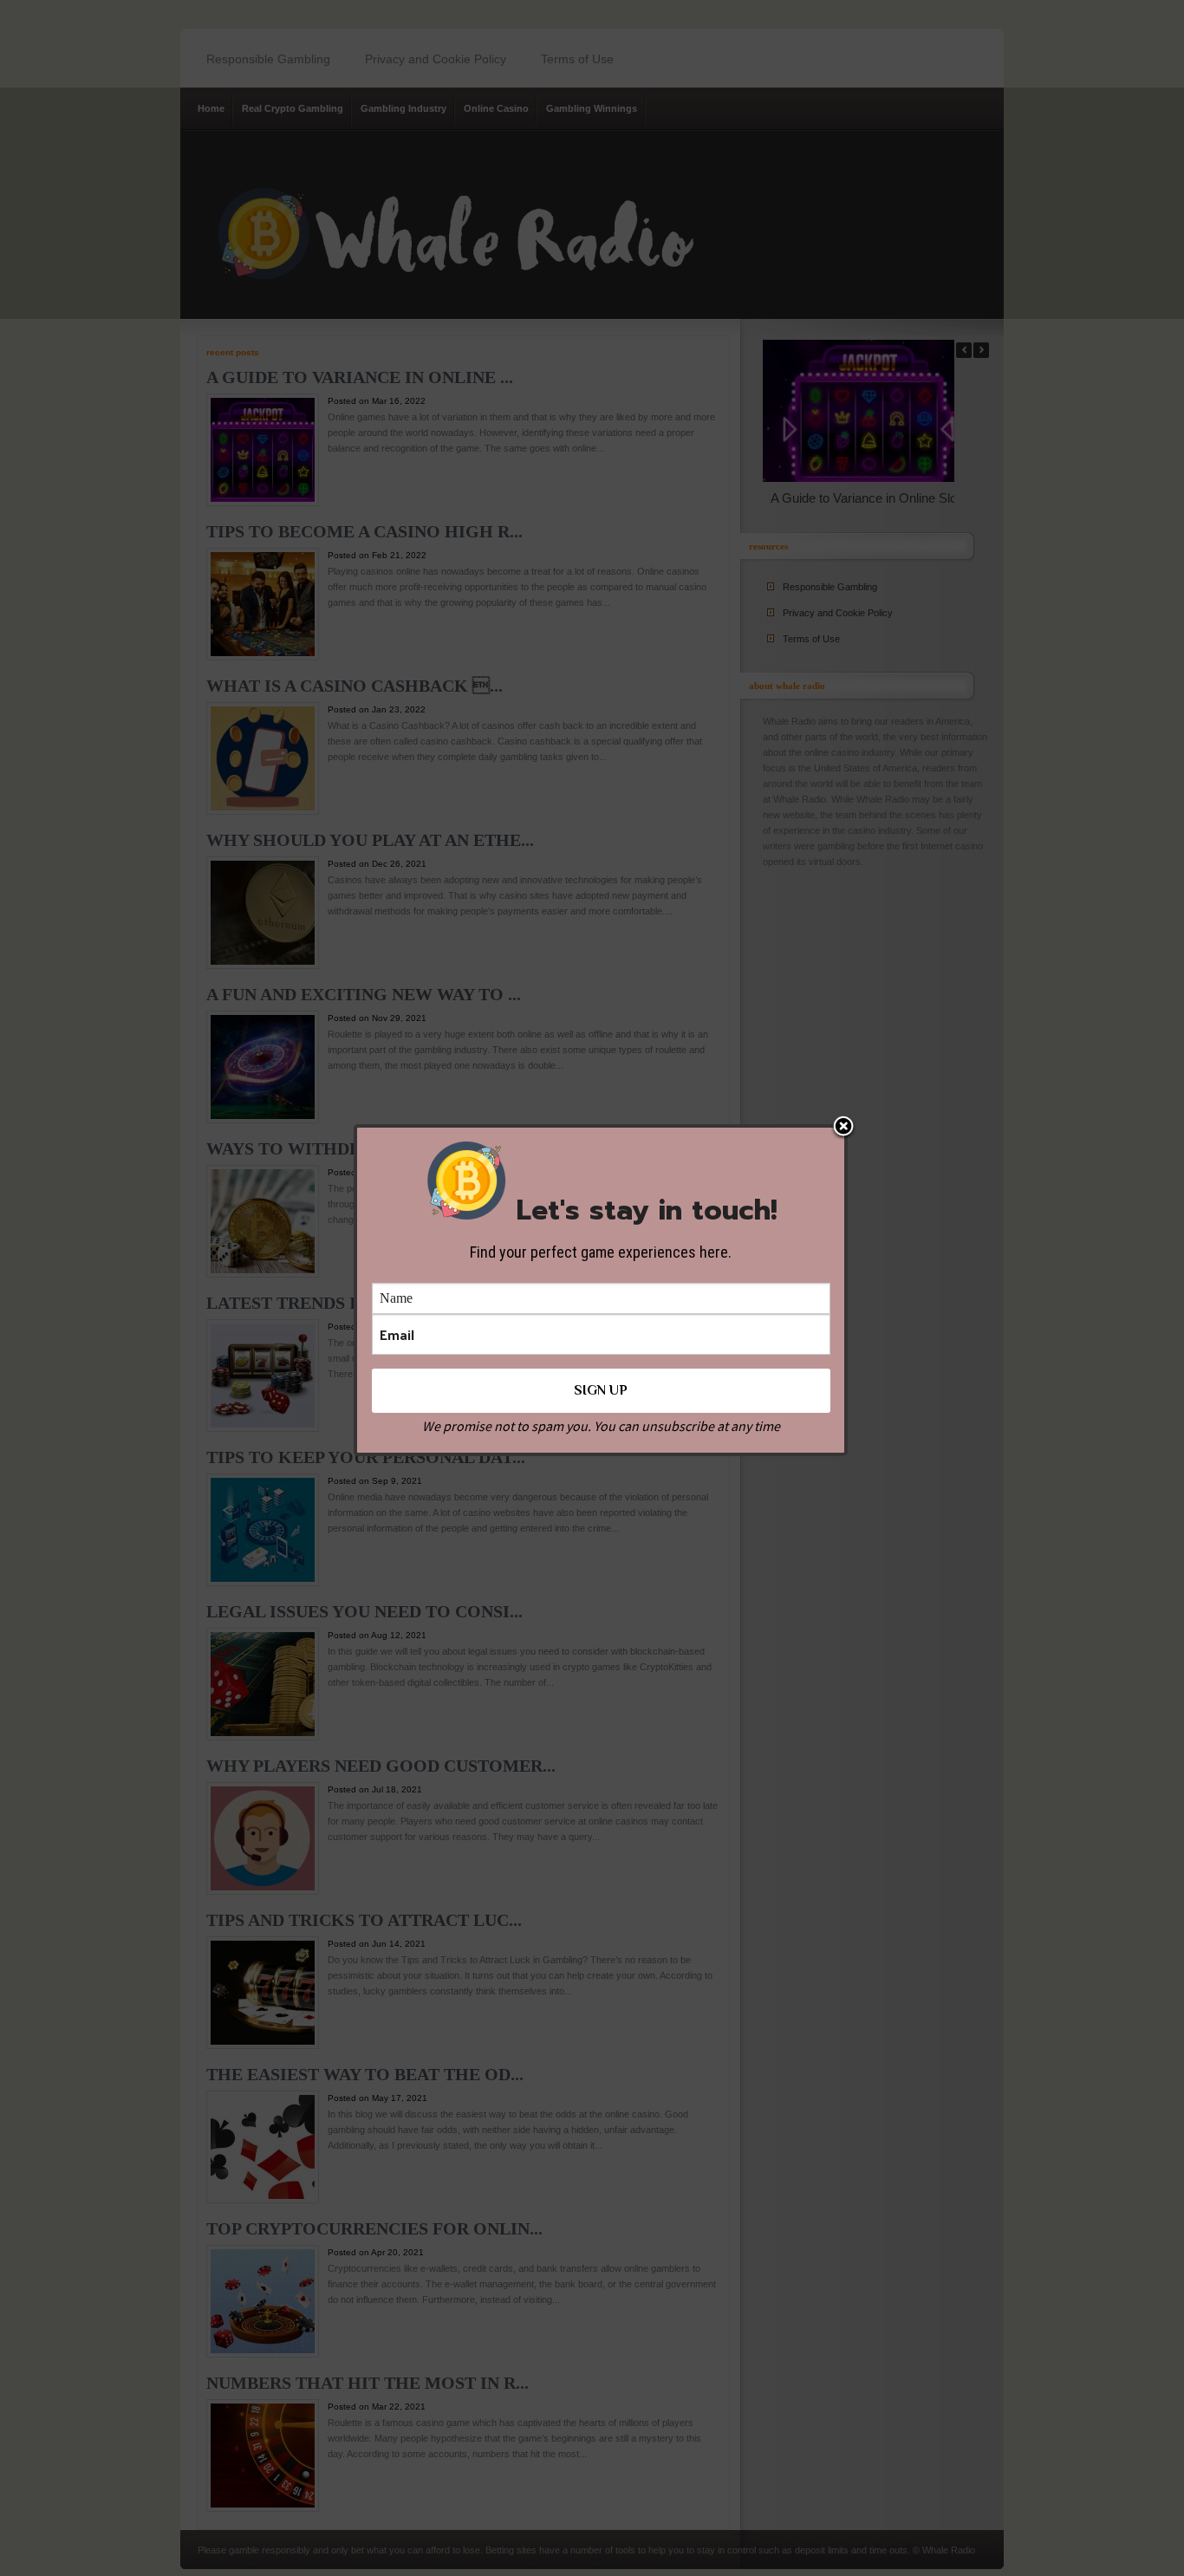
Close (843, 1128)
